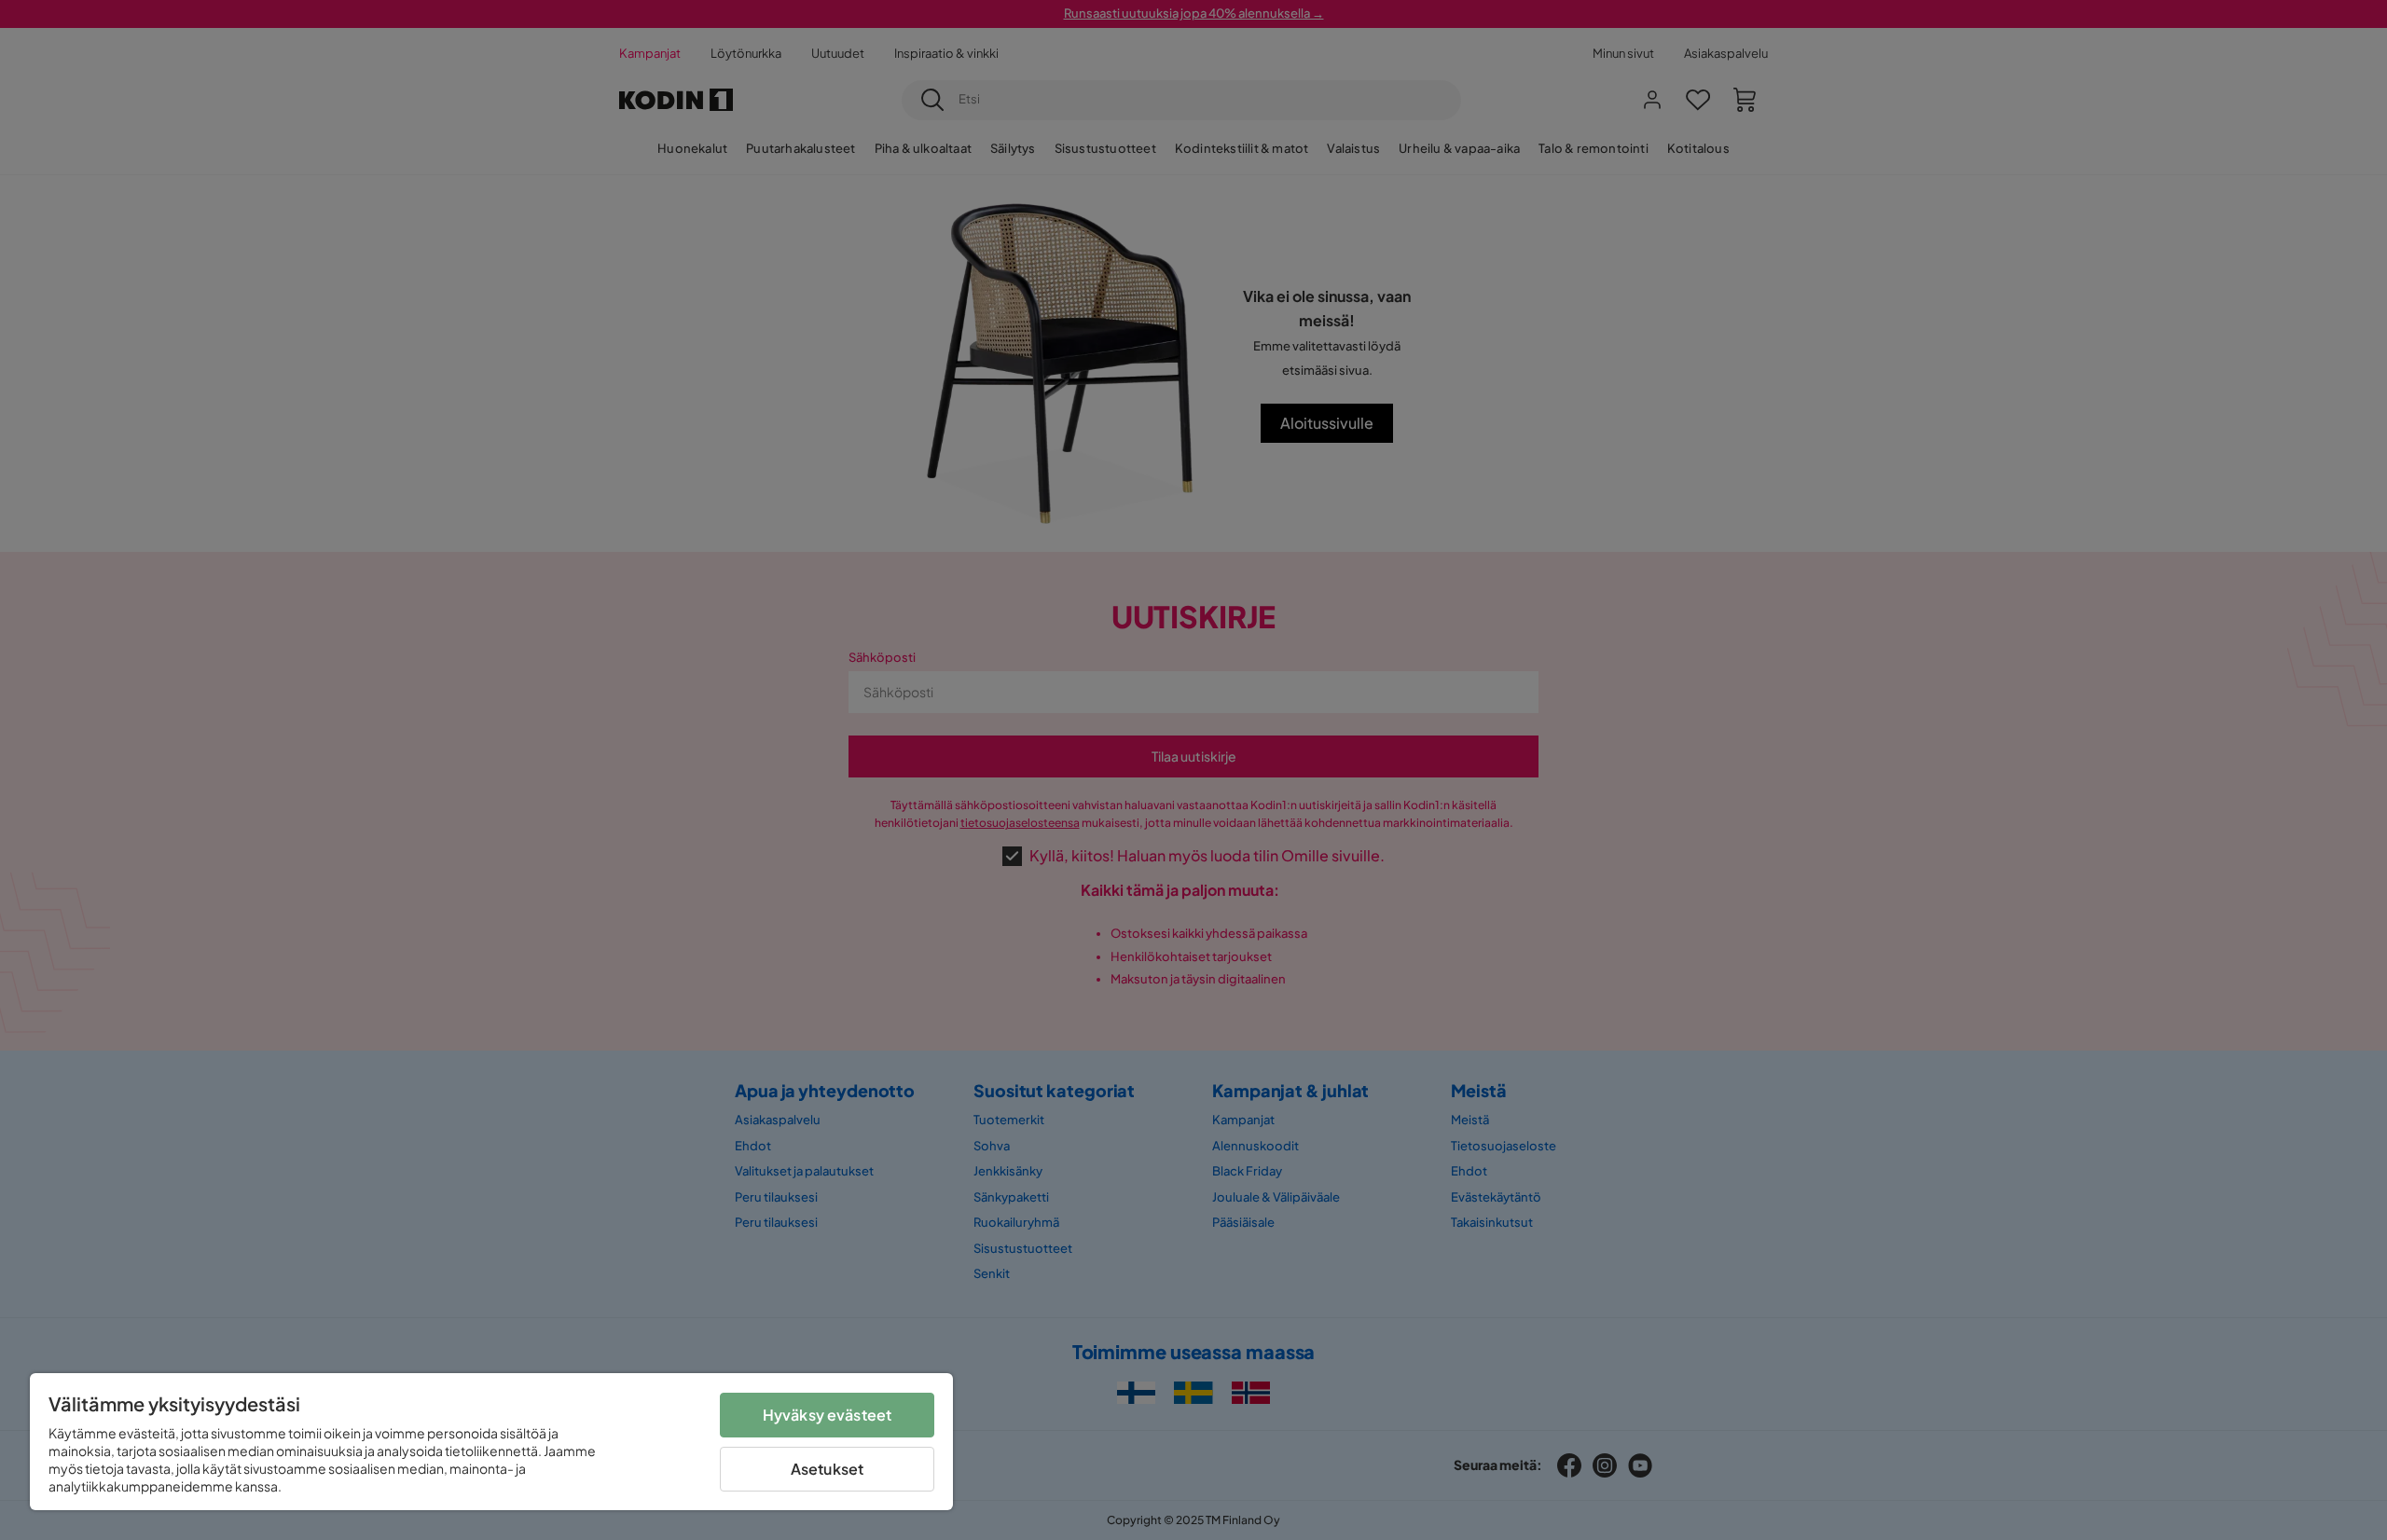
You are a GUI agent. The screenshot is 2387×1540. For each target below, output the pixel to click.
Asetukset (827, 1469)
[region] (491, 1442)
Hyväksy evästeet (828, 1415)
